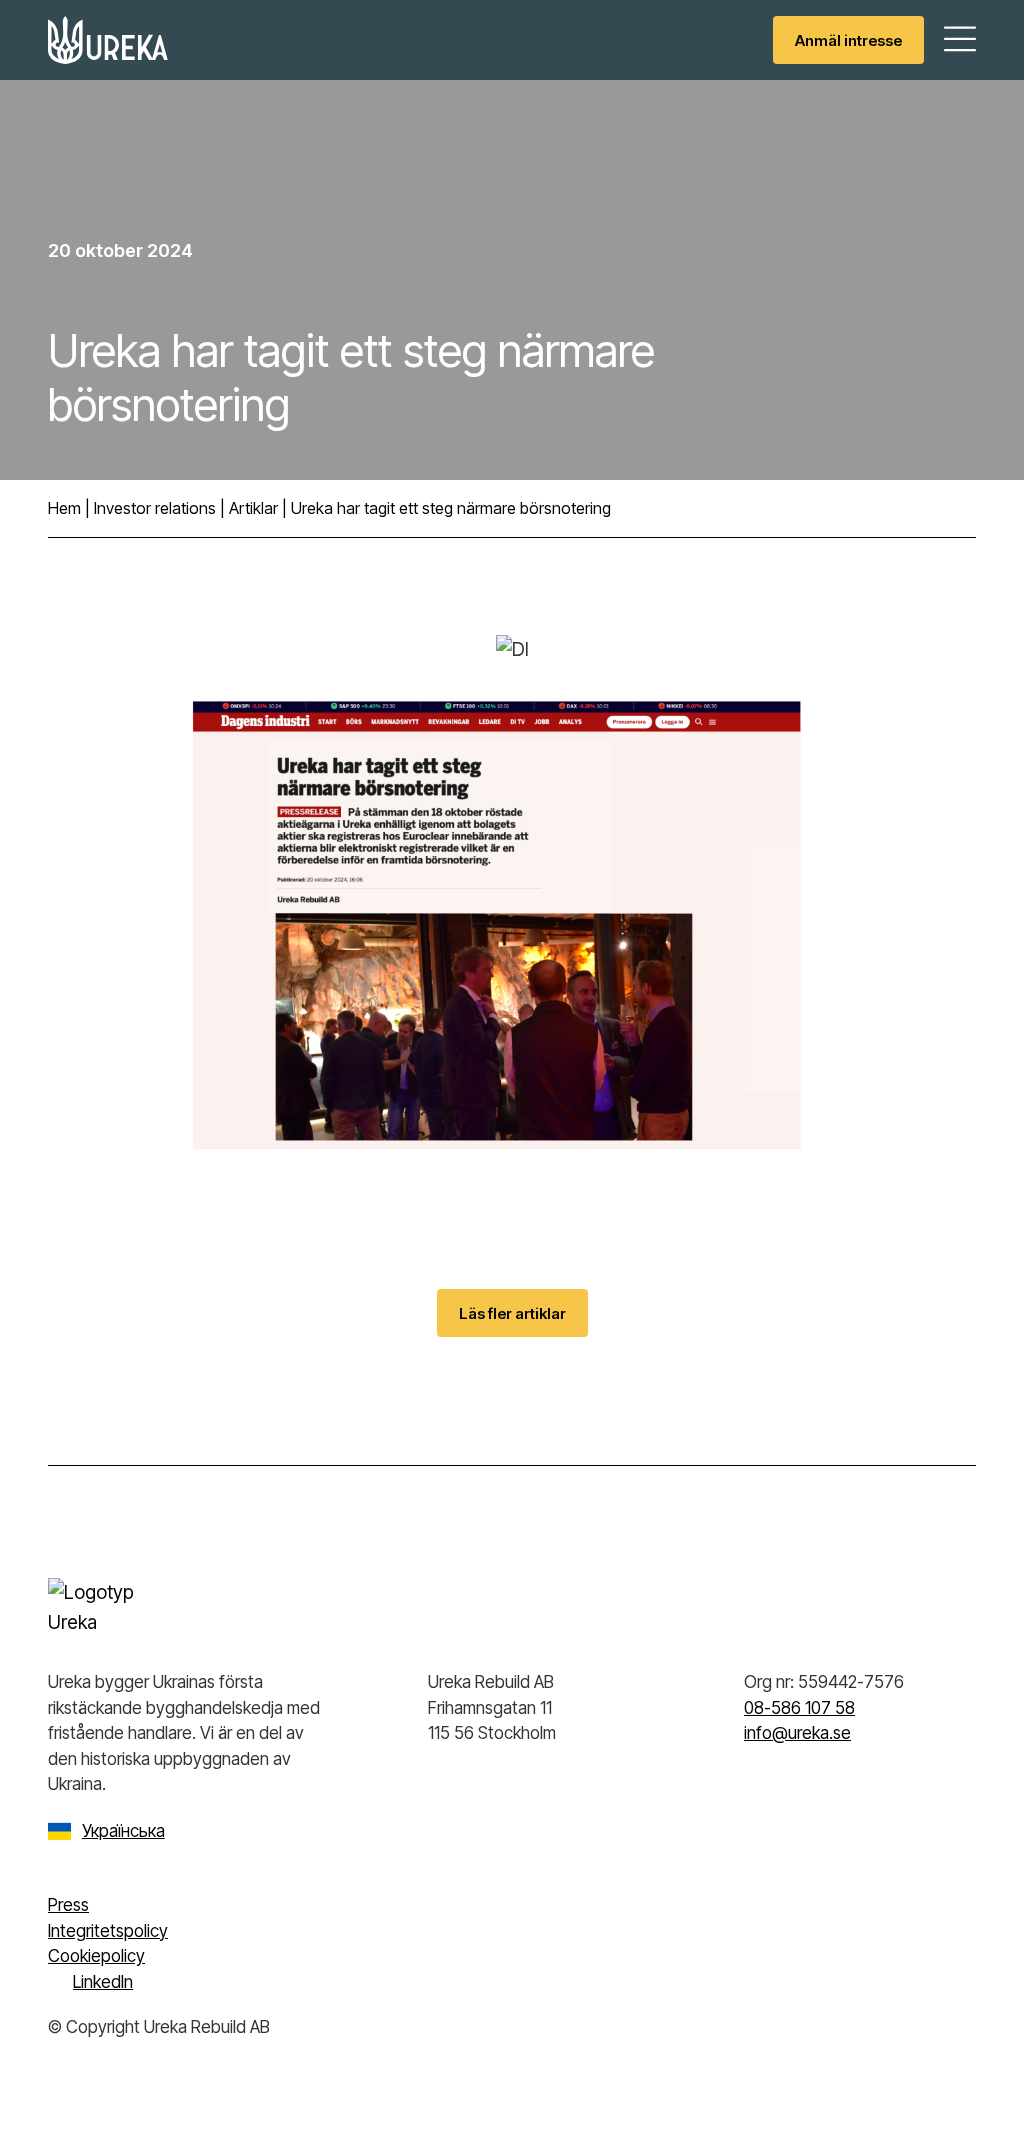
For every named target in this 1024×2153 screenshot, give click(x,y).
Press (68, 1905)
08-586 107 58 (799, 1708)
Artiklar (253, 508)
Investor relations (155, 508)
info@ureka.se (797, 1733)
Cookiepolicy (96, 1956)
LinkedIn (103, 1982)
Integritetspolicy (108, 1931)
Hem (64, 508)
